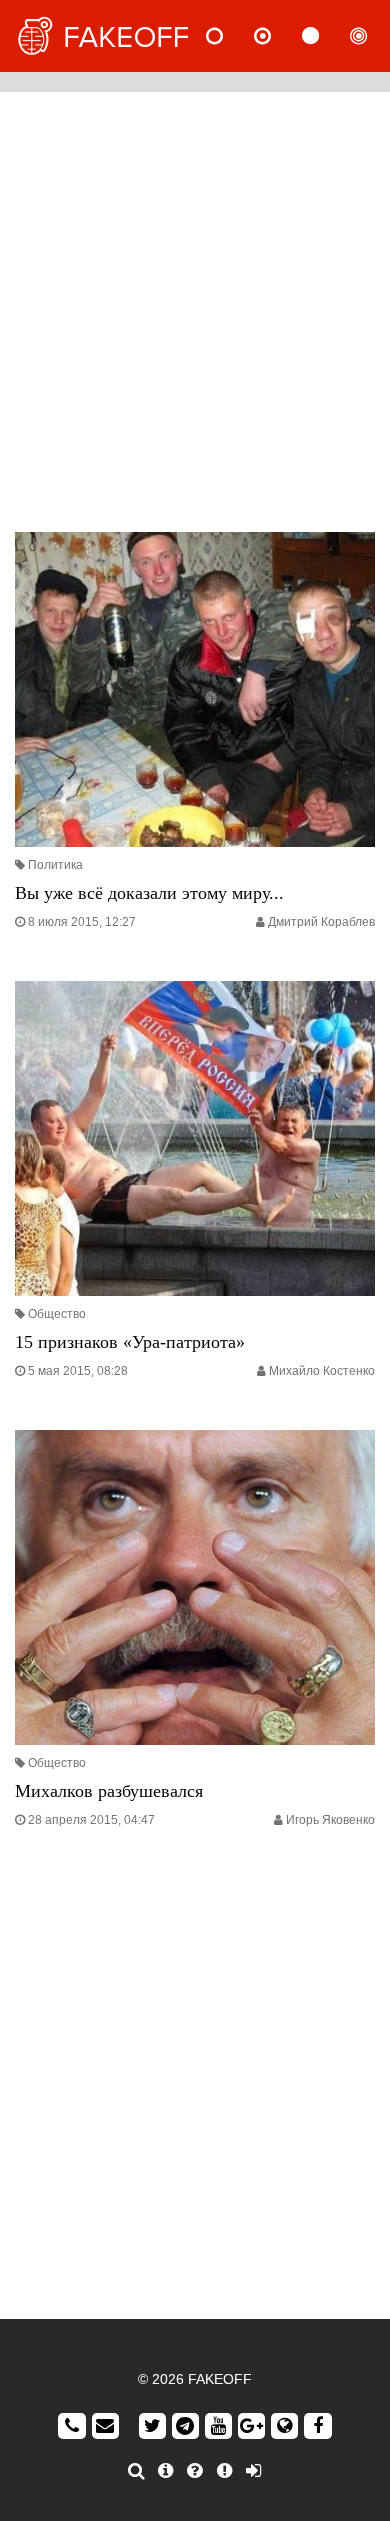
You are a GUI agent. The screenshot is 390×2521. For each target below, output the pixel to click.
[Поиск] (136, 2471)
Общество (57, 1314)
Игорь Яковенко (330, 1820)
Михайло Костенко (322, 1371)
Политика (55, 865)
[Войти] (253, 2471)
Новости (231, 36)
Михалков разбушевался (109, 1791)
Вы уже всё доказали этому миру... (149, 893)
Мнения (279, 36)
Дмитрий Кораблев (321, 922)
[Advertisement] (195, 307)
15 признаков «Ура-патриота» (130, 1342)
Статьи (327, 36)
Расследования (375, 36)
